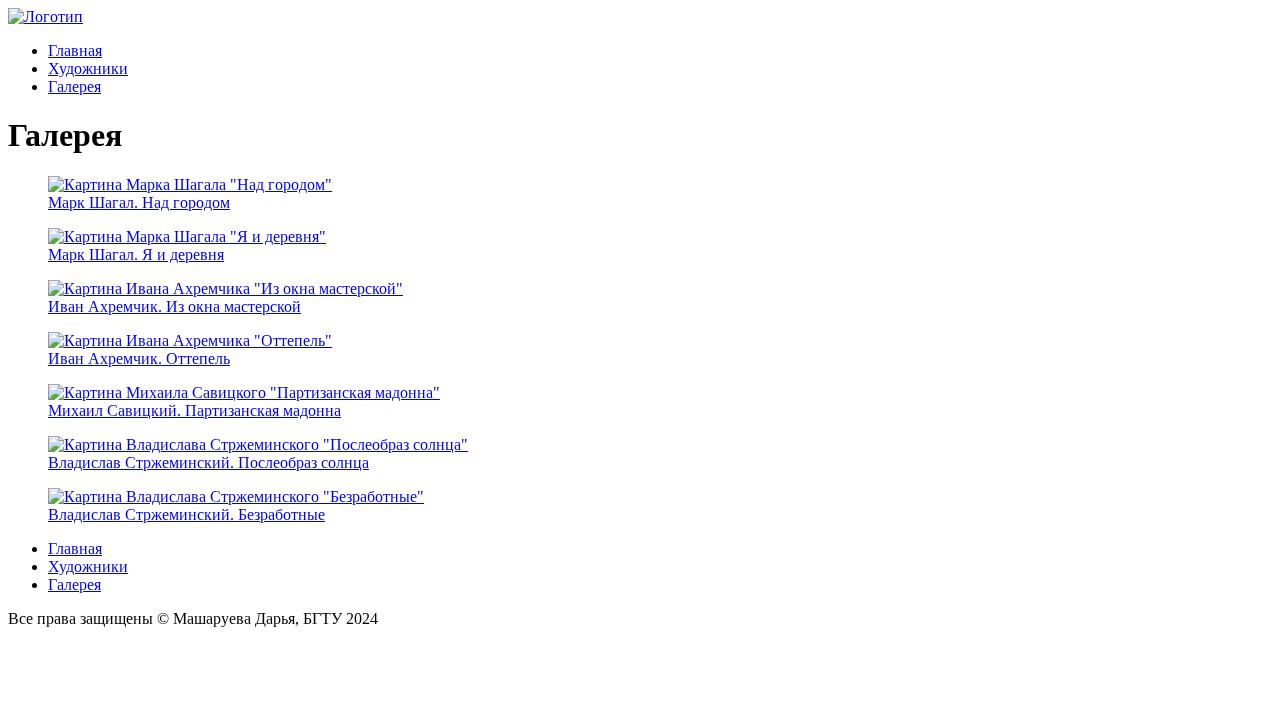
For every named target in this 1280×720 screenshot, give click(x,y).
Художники (88, 68)
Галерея (74, 86)
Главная (75, 50)
